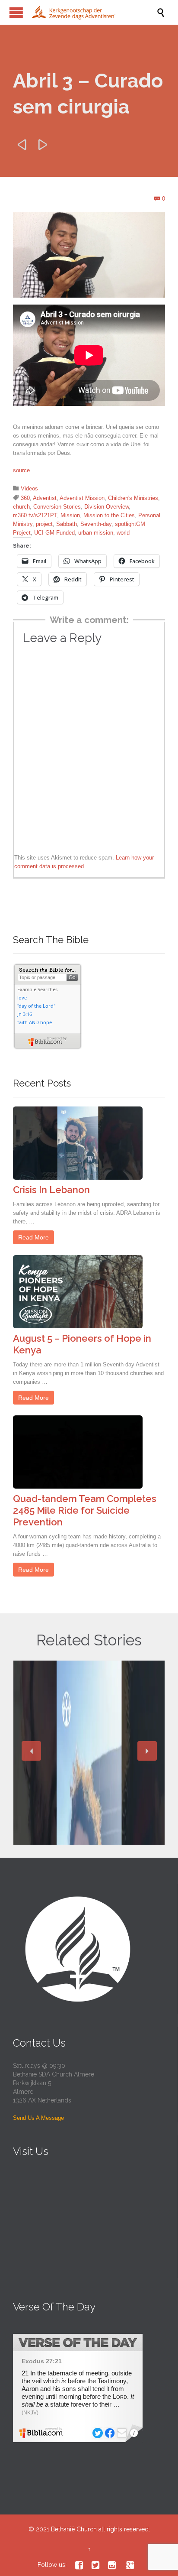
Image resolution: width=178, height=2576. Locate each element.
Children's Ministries (133, 498)
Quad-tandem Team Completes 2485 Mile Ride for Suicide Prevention (85, 1510)
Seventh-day (96, 524)
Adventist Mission (82, 498)
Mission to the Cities (109, 515)
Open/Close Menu (16, 12)
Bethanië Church (74, 2529)
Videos (29, 488)
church (21, 507)
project (44, 524)
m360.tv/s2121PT (35, 515)
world (123, 533)
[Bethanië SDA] (93, 12)
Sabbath (67, 524)
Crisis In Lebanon (51, 1190)
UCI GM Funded (54, 533)
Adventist (45, 498)
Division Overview (106, 507)
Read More (33, 1237)
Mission (70, 515)
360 (25, 498)
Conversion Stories (57, 507)
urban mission (96, 533)
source (21, 470)
